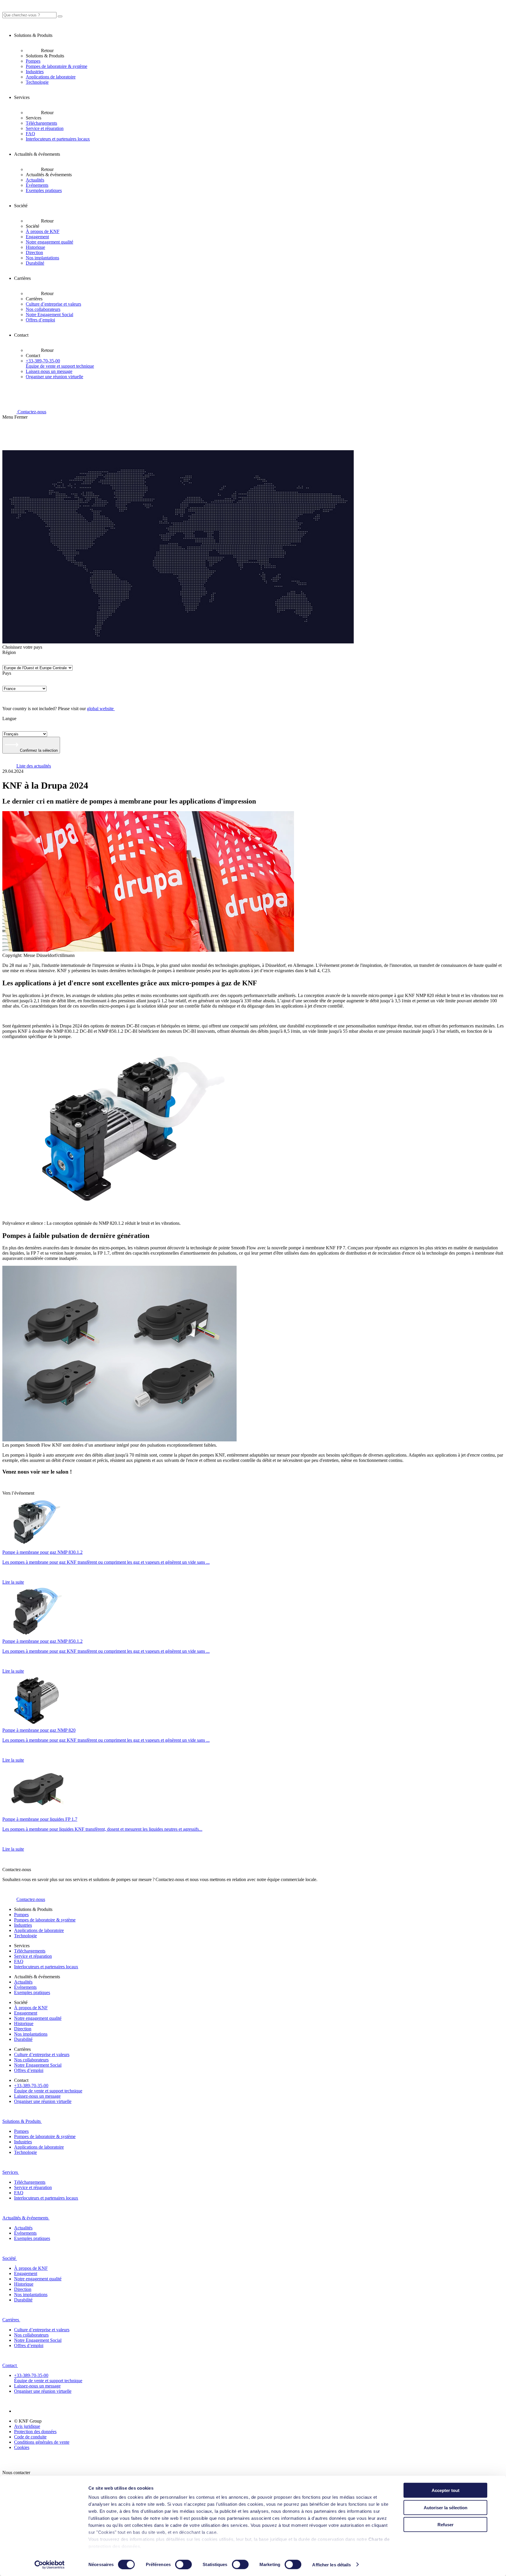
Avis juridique (27, 2426)
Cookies (22, 2447)
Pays (7, 673)
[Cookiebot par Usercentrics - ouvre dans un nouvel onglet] (50, 2565)
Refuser (446, 2525)
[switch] (183, 2564)
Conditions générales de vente (42, 2442)
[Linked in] (21, 2411)
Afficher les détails (331, 2564)
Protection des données (35, 2432)
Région (9, 652)
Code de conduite (30, 2437)
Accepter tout (446, 2490)
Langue (9, 718)
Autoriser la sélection (446, 2507)
